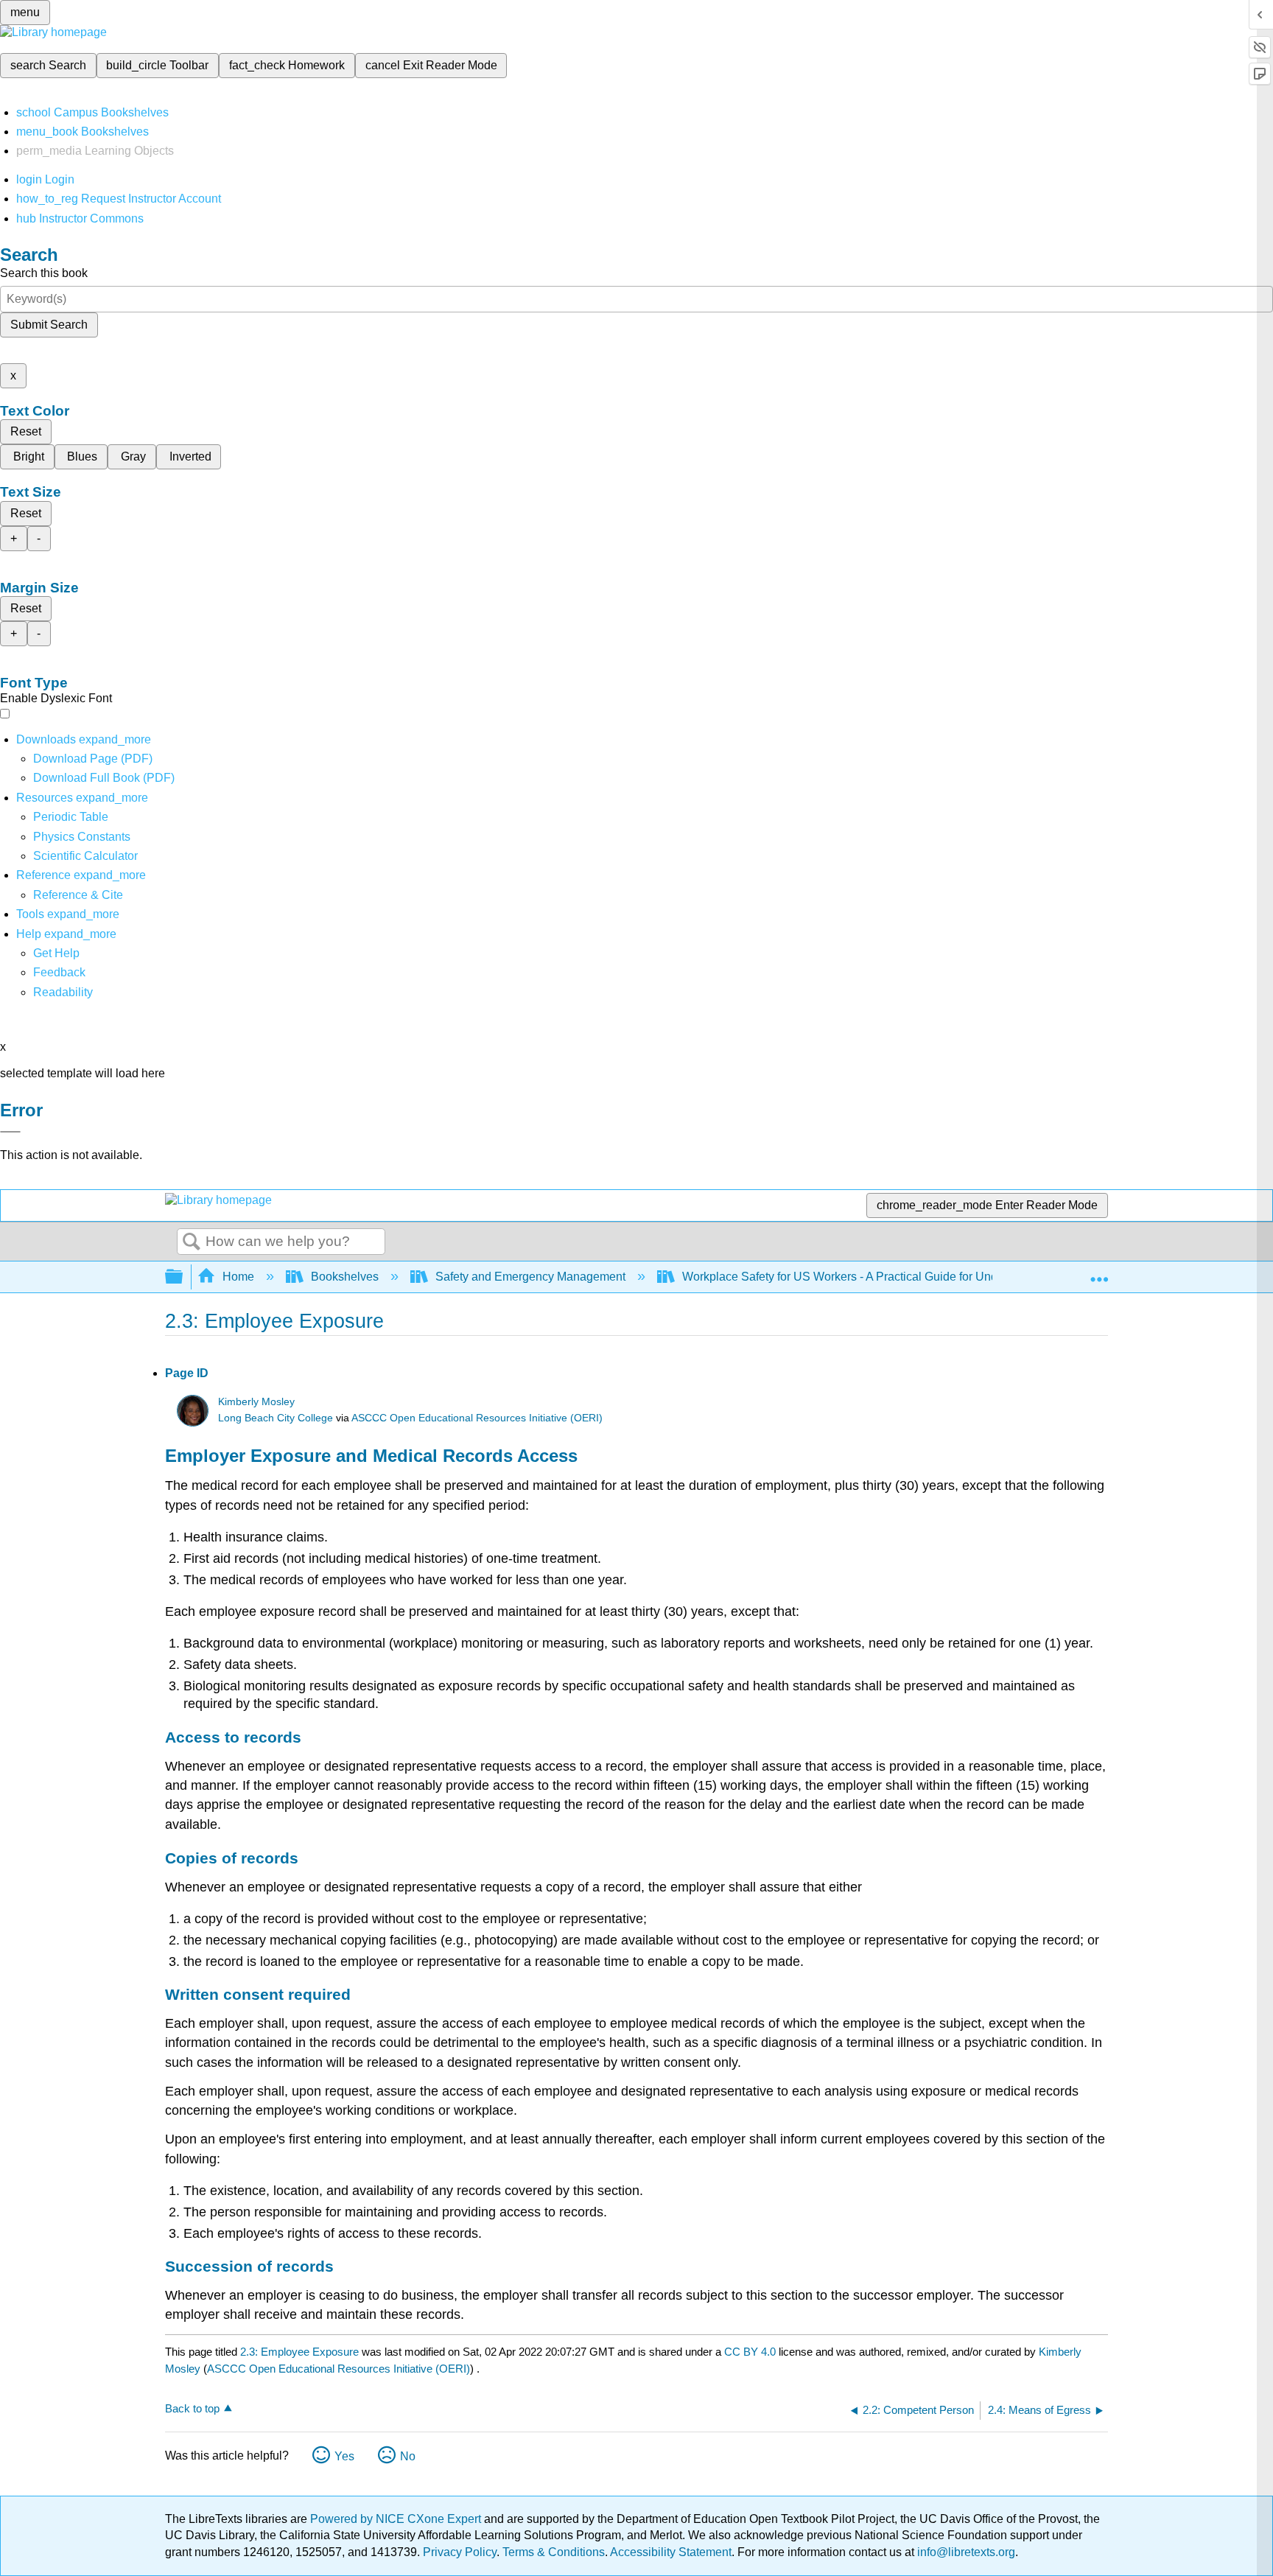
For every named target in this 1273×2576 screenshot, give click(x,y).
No (408, 2456)
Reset (26, 431)
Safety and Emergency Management (530, 1277)
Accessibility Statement (671, 2552)
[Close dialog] (10, 1132)
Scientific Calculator (85, 856)
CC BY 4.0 (750, 2352)
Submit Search (49, 325)
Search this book (44, 273)
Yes (344, 2456)
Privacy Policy (460, 2552)
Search (192, 1242)
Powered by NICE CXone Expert (397, 2519)
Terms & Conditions (554, 2552)
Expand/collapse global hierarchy (183, 1277)
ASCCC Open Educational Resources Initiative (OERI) (477, 1418)
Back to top (192, 2408)
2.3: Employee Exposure (299, 2352)
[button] (59, 972)
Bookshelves (345, 1277)
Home (238, 1277)
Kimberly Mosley (256, 1402)
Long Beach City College (276, 1418)
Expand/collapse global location (1099, 1273)
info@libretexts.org (965, 2552)
